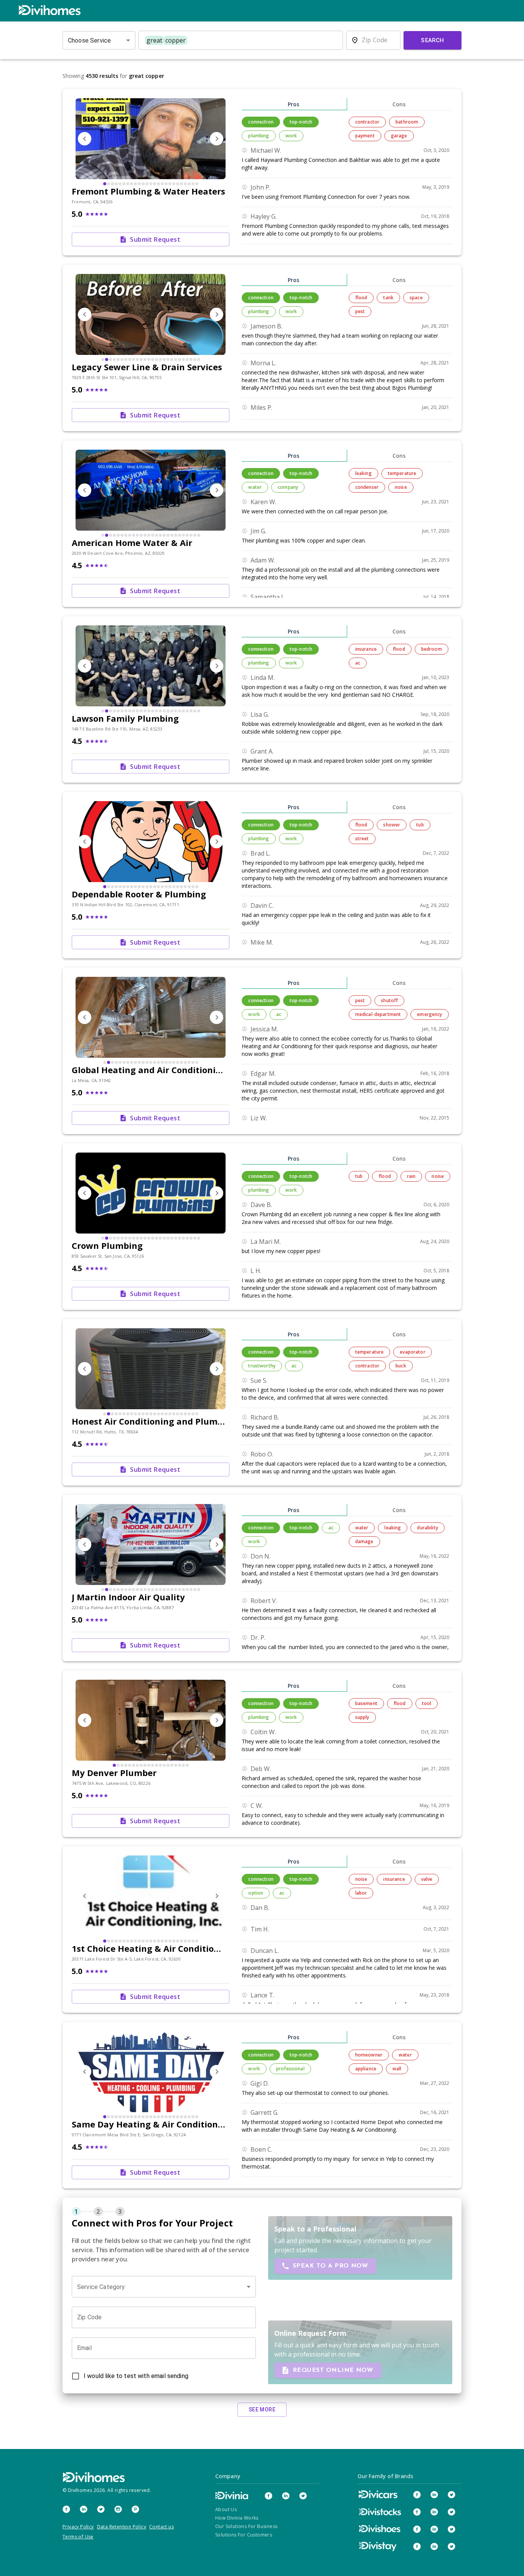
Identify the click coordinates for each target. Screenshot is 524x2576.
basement (366, 1703)
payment (365, 136)
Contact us (161, 2527)
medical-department (378, 1014)
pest (360, 311)
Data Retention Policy (122, 2527)
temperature (402, 473)
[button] (164, 2287)
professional (290, 2069)
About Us (226, 2509)
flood (361, 298)
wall (397, 2069)
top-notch (301, 122)
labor (361, 1893)
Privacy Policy (78, 2527)
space (416, 298)
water (255, 487)
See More (262, 2409)
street (362, 839)
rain (411, 1176)
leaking (363, 473)
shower (392, 825)
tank (388, 298)
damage (364, 1541)
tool (427, 1703)
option (256, 1893)
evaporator (412, 1352)
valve (427, 1879)
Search (433, 40)
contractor (367, 122)
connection (261, 122)
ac (358, 663)
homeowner (369, 2055)
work (291, 136)
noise (401, 487)
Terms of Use (78, 2537)
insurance (366, 649)
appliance (366, 2069)
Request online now (333, 2370)
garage (399, 136)
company (288, 487)
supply (362, 1717)
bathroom (407, 122)
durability (427, 1528)
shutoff (389, 1000)
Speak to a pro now (330, 2266)
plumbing (259, 136)
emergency (429, 1014)
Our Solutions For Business (246, 2526)
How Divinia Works (237, 2518)
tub (420, 825)
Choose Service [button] (89, 40)
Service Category (101, 2287)
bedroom (432, 649)
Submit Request (155, 239)
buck (401, 1366)
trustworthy (262, 1366)
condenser (367, 487)
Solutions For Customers (244, 2535)
